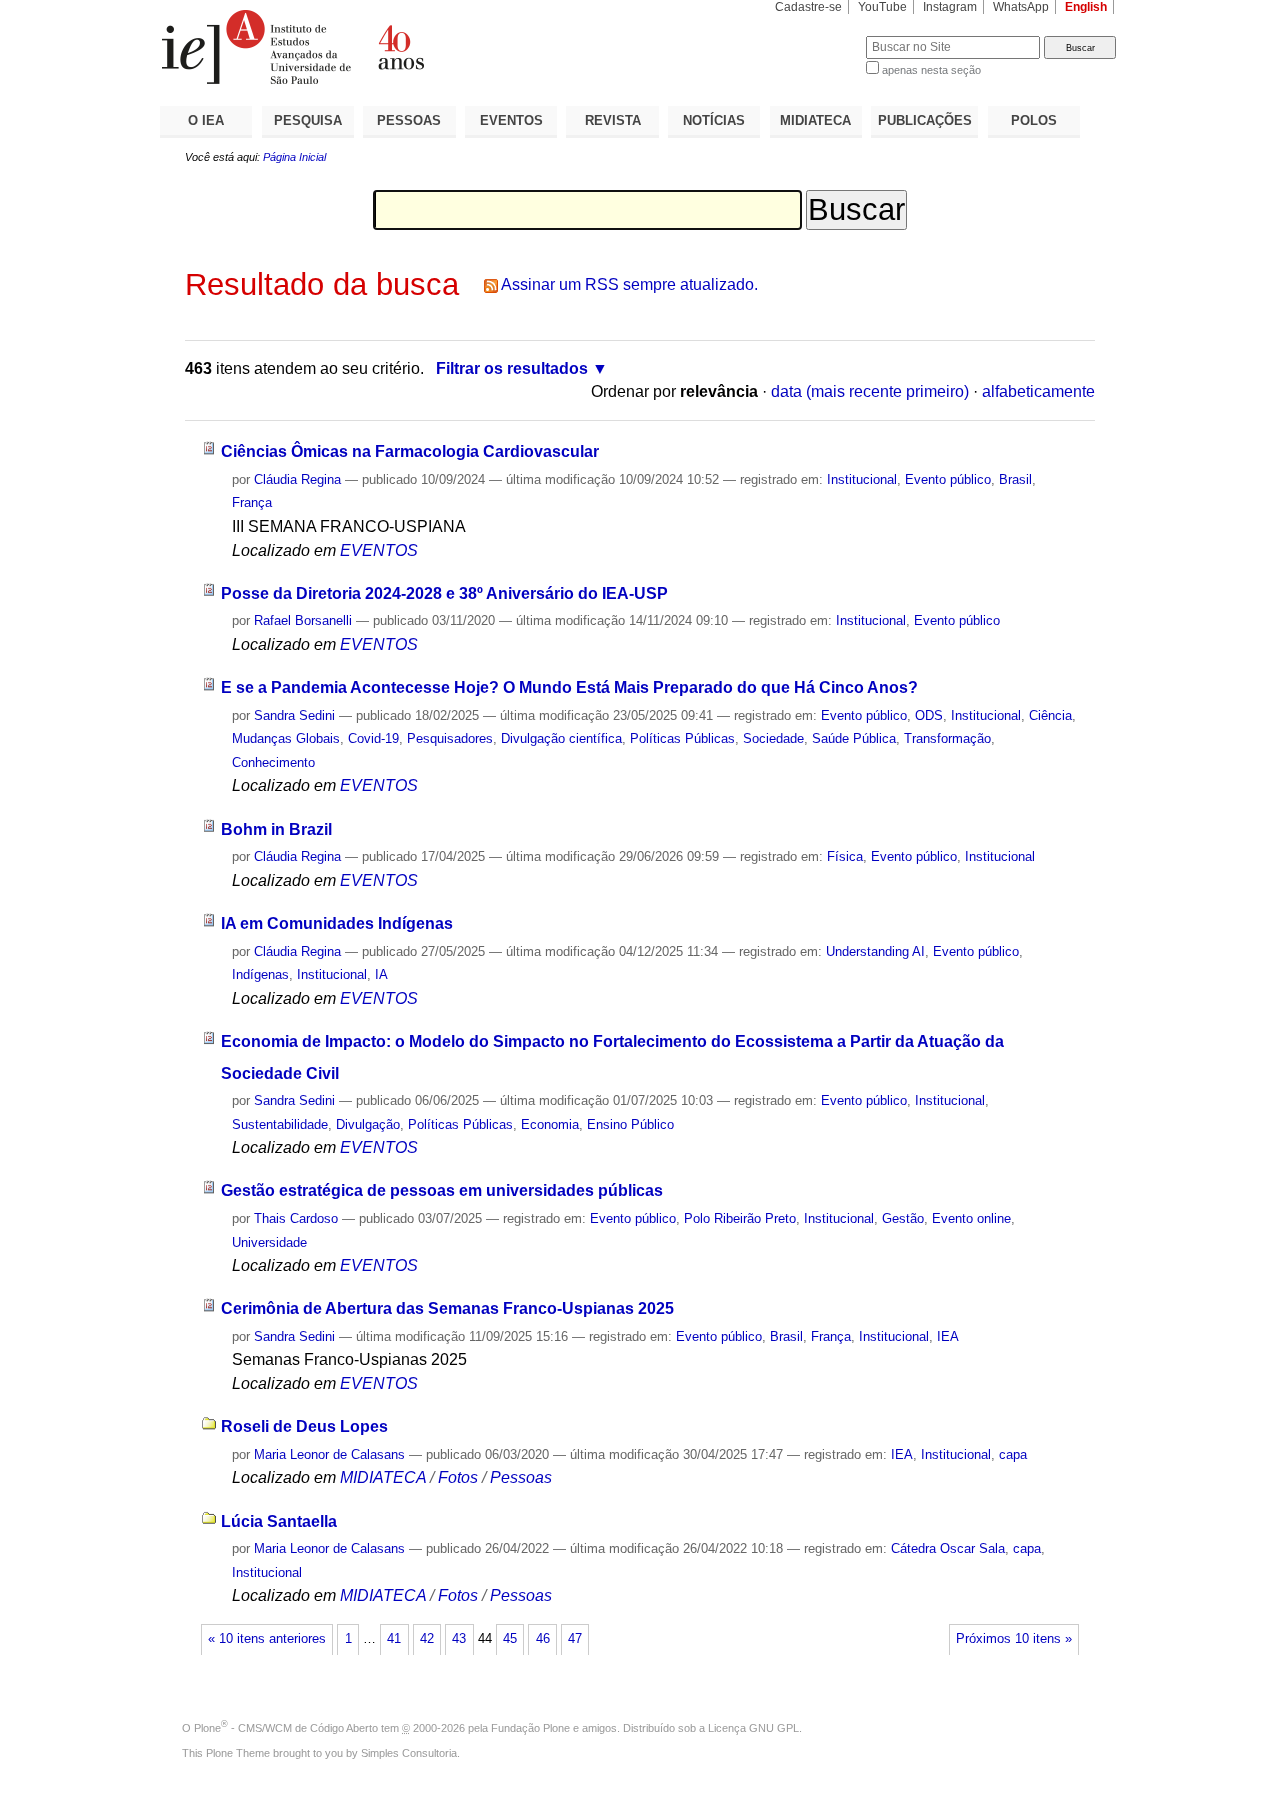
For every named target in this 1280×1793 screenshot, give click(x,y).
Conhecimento (273, 762)
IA (381, 974)
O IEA (206, 120)
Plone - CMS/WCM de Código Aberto (286, 1728)
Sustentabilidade (280, 1124)
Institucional (862, 479)
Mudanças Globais (286, 738)
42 (427, 1639)
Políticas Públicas (682, 738)
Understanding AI (875, 951)
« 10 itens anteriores (267, 1639)
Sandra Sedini (294, 715)
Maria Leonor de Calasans (329, 1454)
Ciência (1050, 715)
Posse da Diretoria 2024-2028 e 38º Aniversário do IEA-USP (444, 593)
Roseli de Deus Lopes (304, 1426)
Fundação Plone (530, 1728)
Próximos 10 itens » (1014, 1639)
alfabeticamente (1038, 391)
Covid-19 (373, 738)
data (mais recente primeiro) (870, 391)
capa (1013, 1454)
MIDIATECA (815, 120)
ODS (929, 715)
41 (394, 1639)
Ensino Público (630, 1124)
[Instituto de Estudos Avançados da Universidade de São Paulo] (400, 47)
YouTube (882, 7)
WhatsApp (1021, 7)
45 (510, 1639)
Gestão (903, 1218)
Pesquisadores (450, 738)
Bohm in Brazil (276, 829)
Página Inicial (294, 157)
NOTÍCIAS (714, 120)
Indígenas (260, 974)
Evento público (948, 479)
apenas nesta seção (931, 70)
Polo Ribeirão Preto (740, 1218)
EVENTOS (511, 120)
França (252, 502)
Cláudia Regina (297, 479)
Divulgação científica (561, 738)
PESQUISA (308, 120)
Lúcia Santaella (279, 1521)
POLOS (1034, 120)
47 (575, 1639)
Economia (550, 1124)
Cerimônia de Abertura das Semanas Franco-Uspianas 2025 (447, 1308)
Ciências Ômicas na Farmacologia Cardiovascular (410, 451)
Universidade (269, 1242)
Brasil (1015, 479)
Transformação (947, 738)
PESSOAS (409, 120)
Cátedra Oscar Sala (948, 1548)
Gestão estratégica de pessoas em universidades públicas (442, 1190)
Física (845, 856)
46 (543, 1639)
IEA (948, 1336)
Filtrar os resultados (512, 368)
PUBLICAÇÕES (925, 120)
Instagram (950, 7)
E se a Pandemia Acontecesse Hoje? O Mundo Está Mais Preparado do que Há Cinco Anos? (569, 687)
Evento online (971, 1218)
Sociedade (773, 738)
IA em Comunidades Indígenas (337, 923)
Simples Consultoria (409, 1753)
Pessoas (521, 1477)
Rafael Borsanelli (303, 620)
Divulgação (368, 1124)
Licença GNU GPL (753, 1728)
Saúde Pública (854, 738)
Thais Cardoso (296, 1218)
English (1086, 7)
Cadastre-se (808, 7)
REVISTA (613, 120)
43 (459, 1639)
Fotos (458, 1477)
